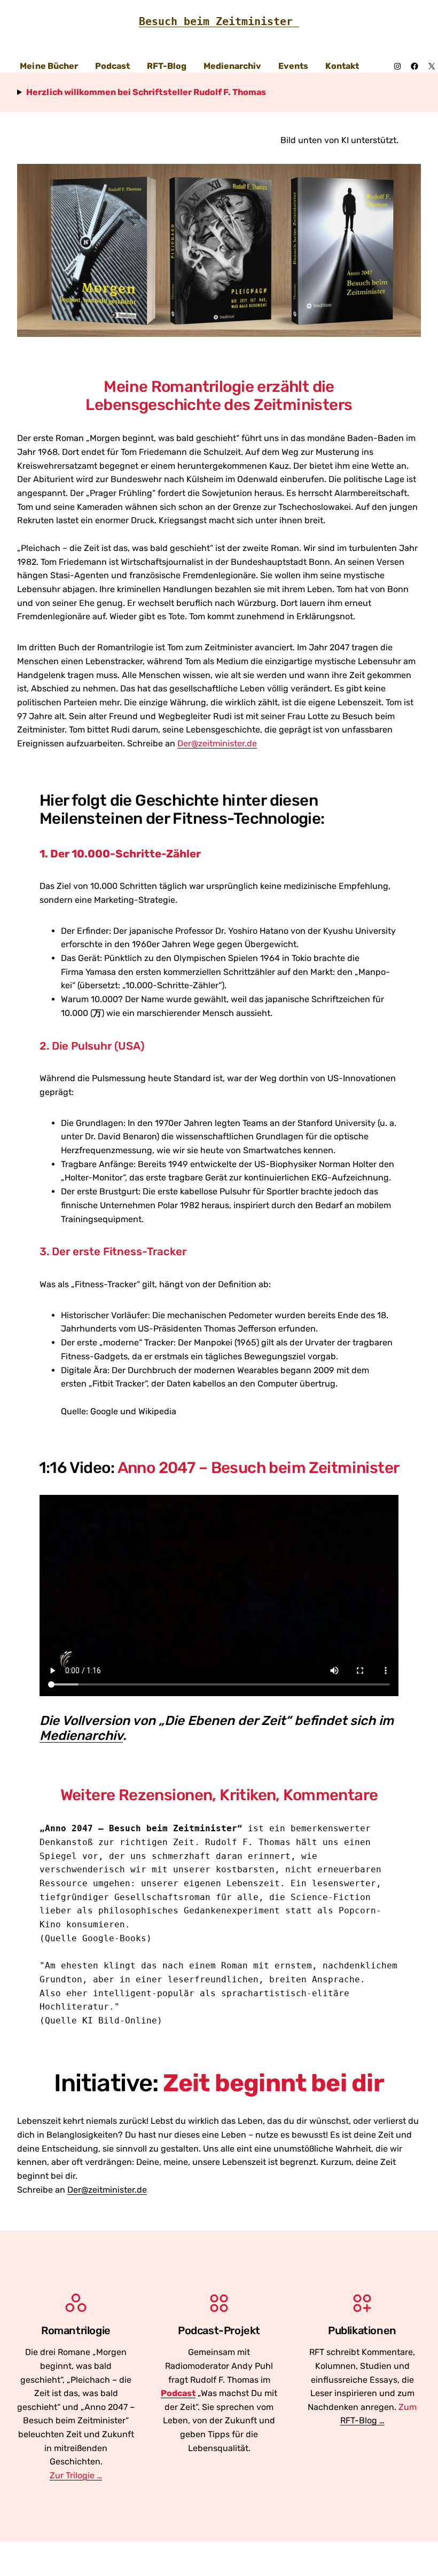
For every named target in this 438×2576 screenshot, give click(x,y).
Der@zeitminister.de (107, 2190)
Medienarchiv (81, 1735)
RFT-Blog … (362, 2420)
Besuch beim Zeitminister (219, 21)
